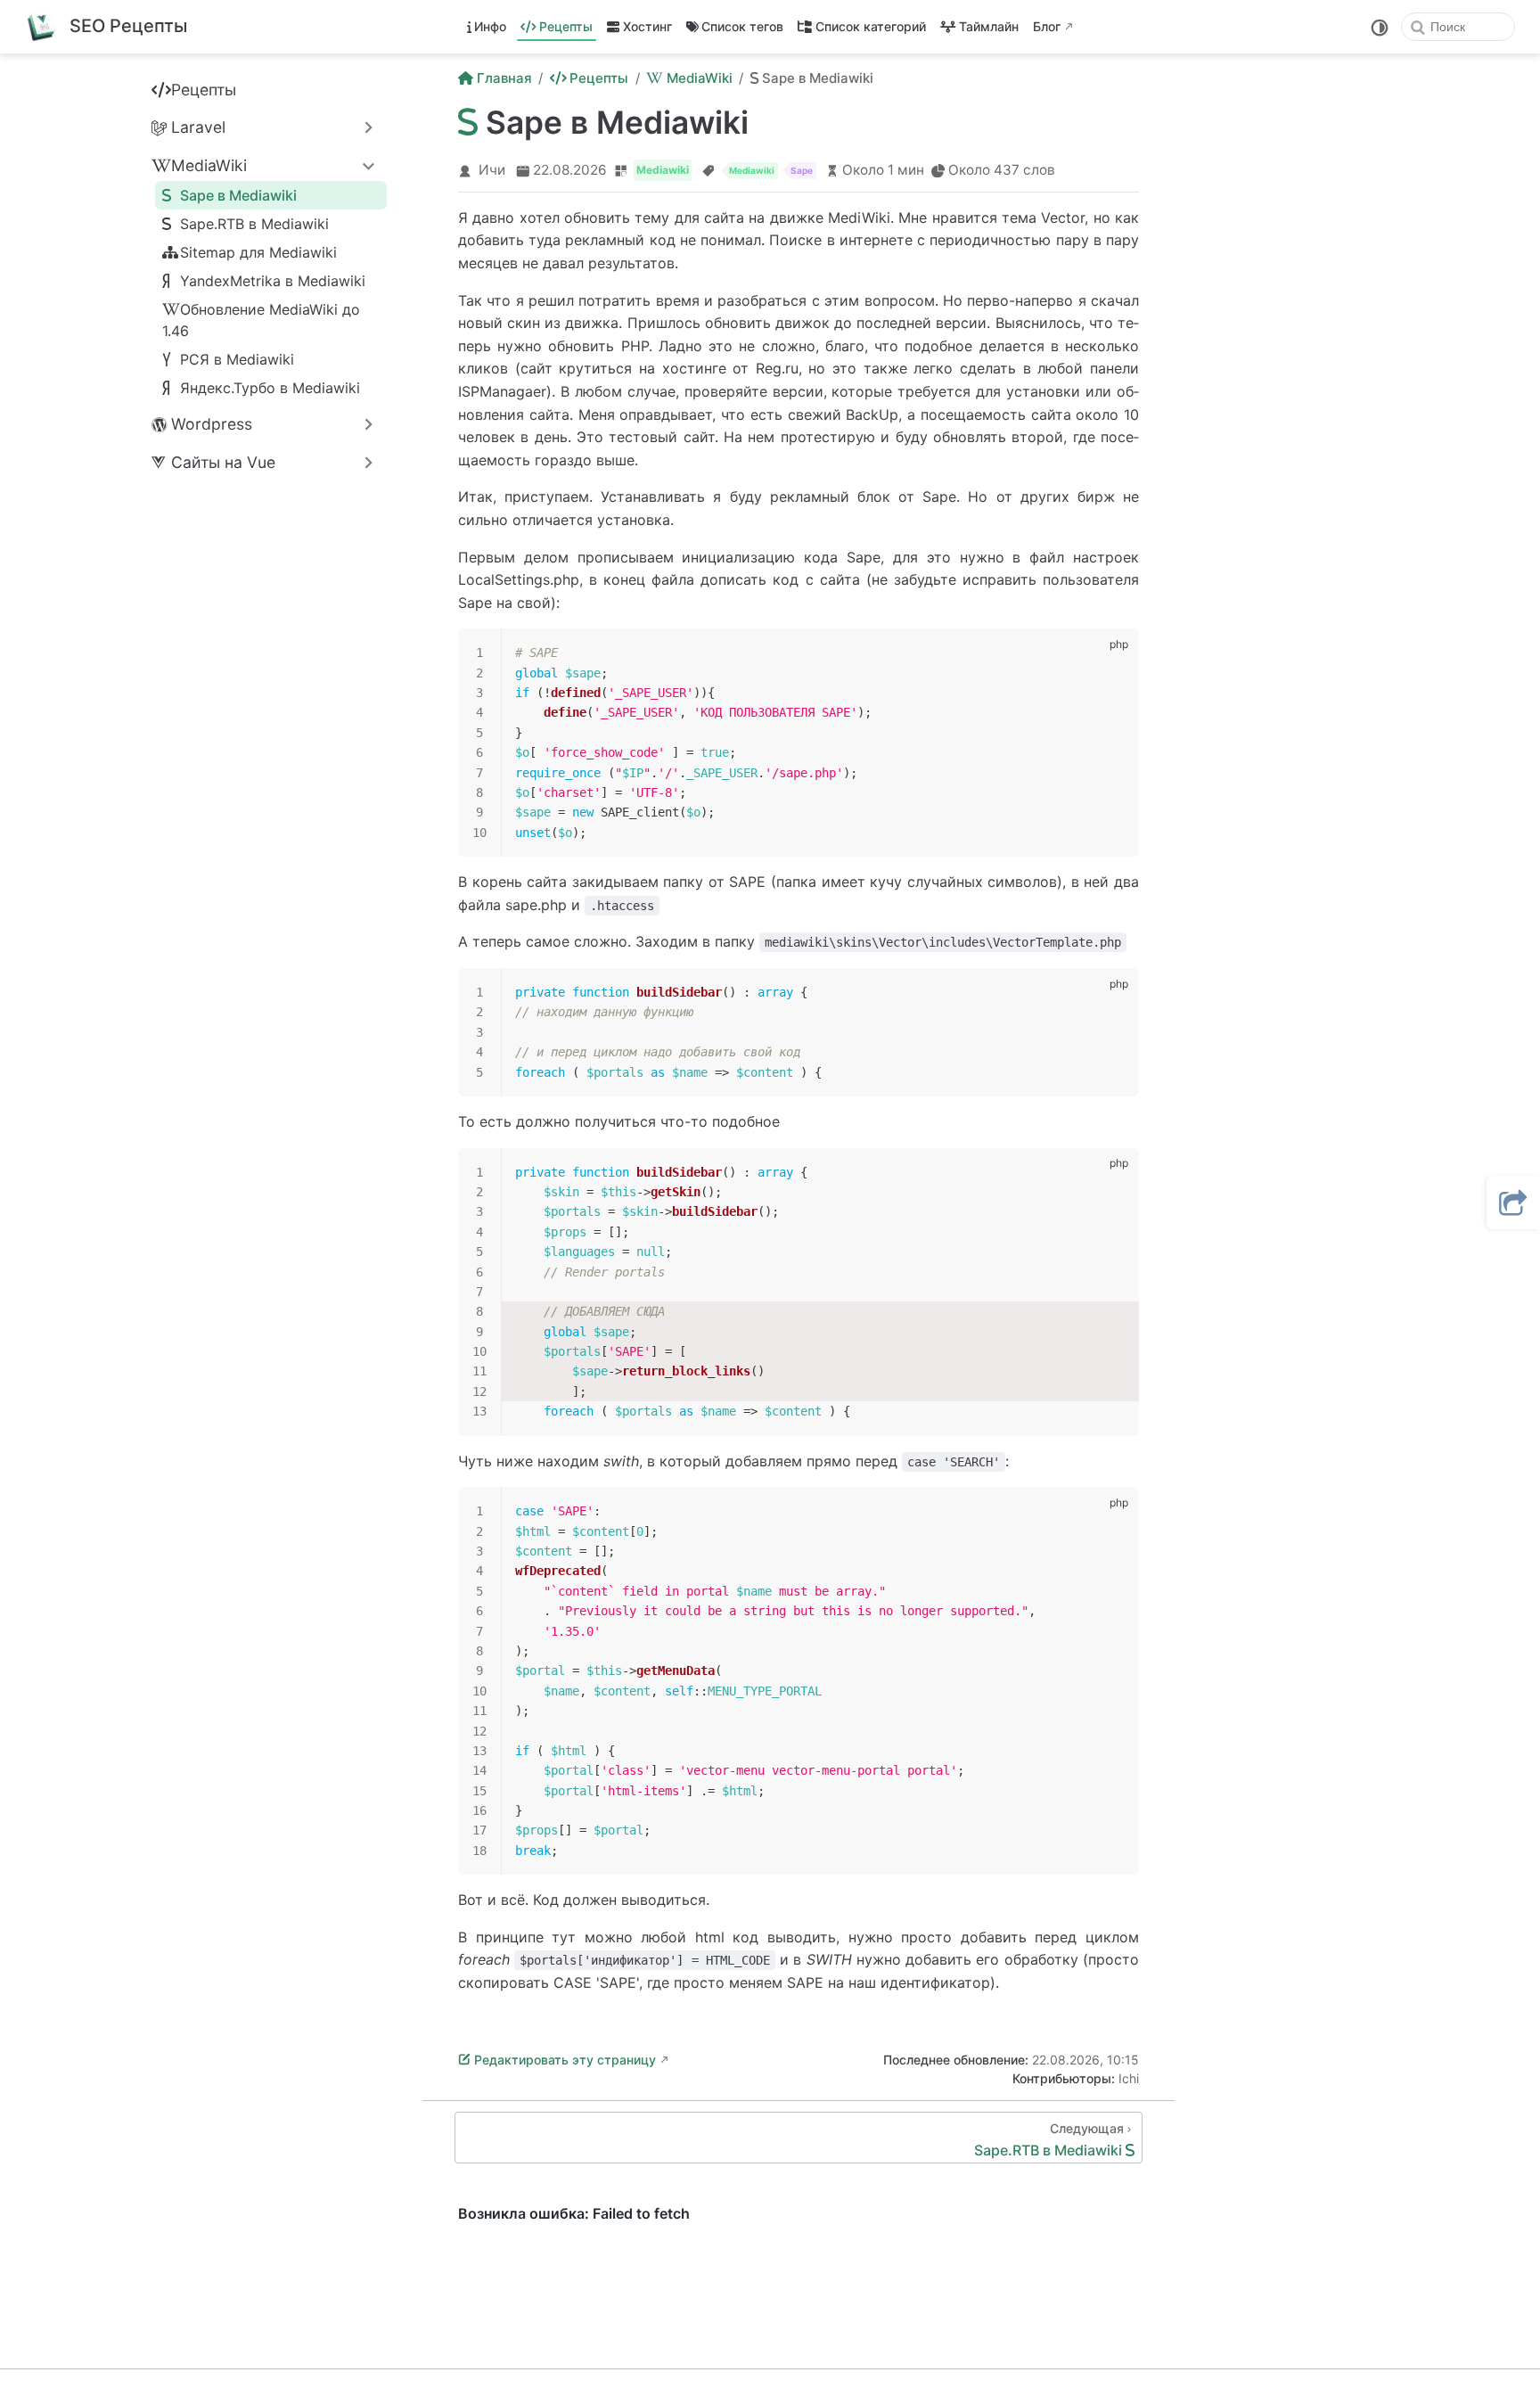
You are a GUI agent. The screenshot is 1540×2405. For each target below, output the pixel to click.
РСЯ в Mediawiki (237, 359)
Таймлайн (989, 26)
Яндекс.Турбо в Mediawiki (270, 388)
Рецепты (566, 26)
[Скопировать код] (1115, 653)
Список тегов (742, 26)
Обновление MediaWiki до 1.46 (261, 320)
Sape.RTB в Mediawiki (254, 224)
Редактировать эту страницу (565, 2060)
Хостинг (647, 26)
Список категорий (871, 26)
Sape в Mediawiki (238, 195)
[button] (1513, 1202)
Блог (1047, 26)
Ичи (492, 170)
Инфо (490, 26)
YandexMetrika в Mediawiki (273, 281)
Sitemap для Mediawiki (258, 252)
